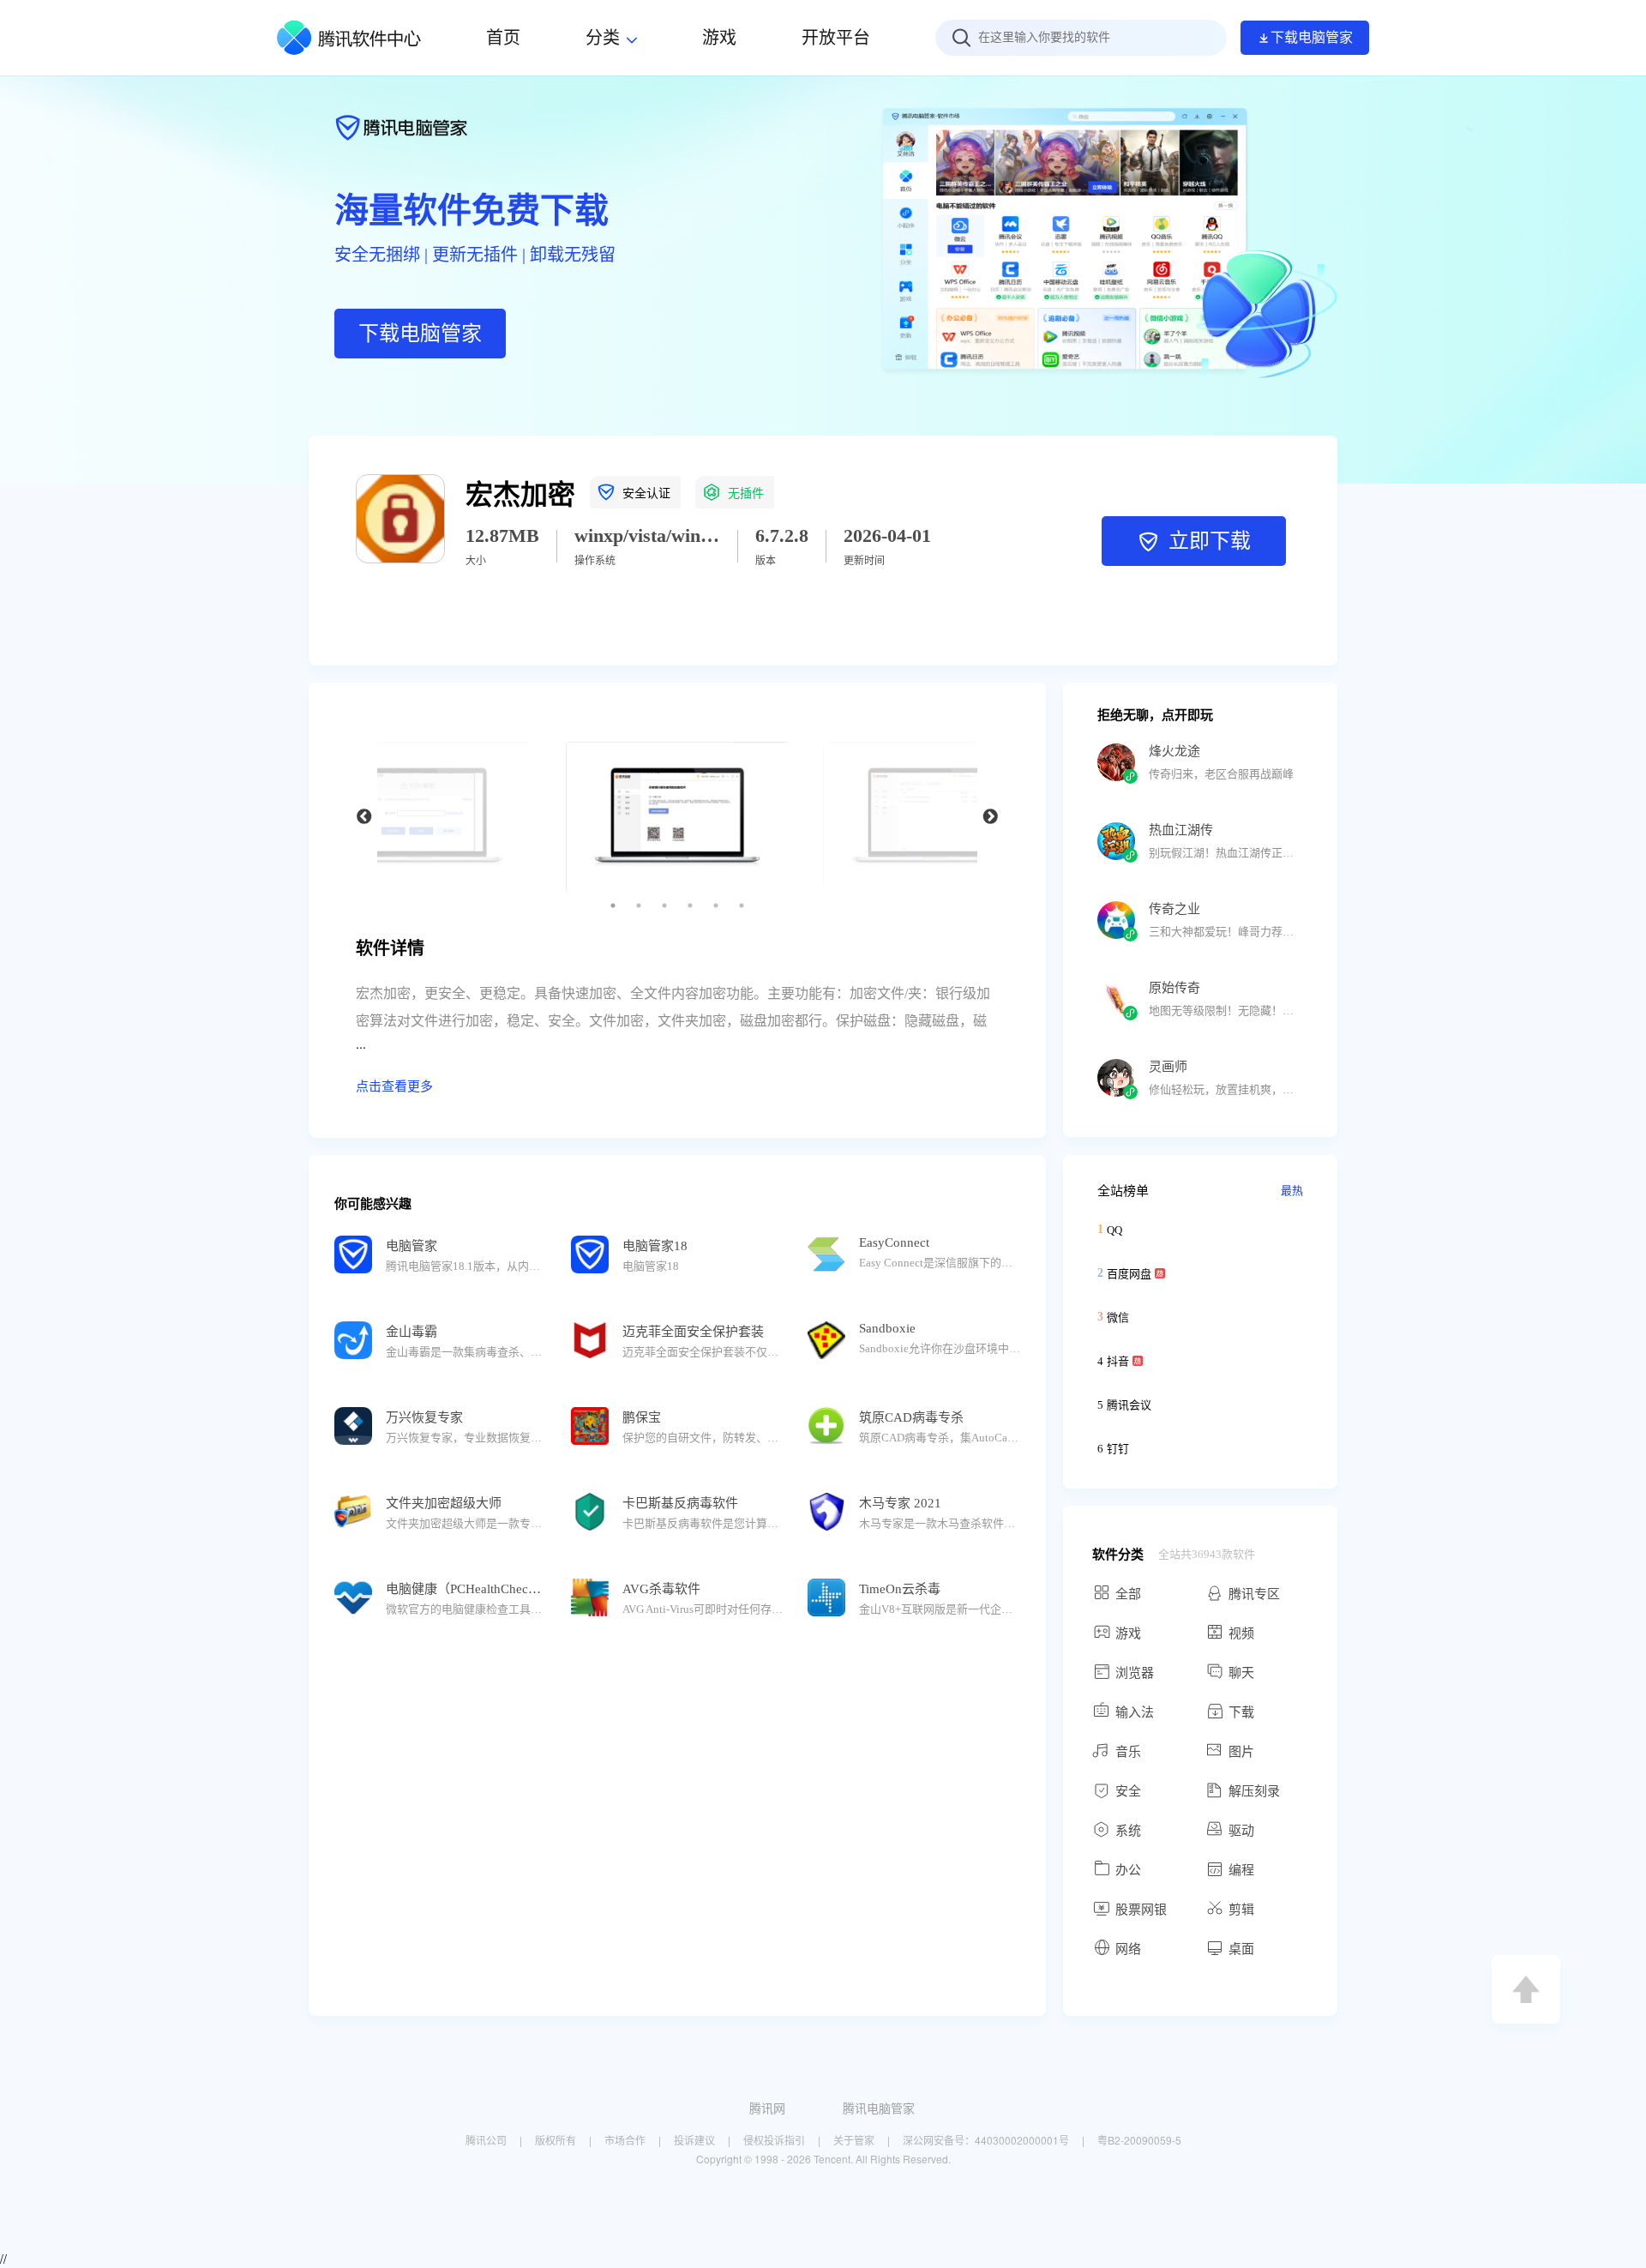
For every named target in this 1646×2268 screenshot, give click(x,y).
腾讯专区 (1254, 1594)
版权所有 (556, 2140)
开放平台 (836, 38)
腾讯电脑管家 (879, 2108)
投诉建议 (694, 2140)
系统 (1128, 1831)
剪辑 (1241, 1910)
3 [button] (664, 905)
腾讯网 (767, 2108)
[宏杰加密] (400, 558)
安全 (1128, 1791)
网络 (1128, 1949)
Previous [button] (364, 817)
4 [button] (690, 905)
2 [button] (639, 905)
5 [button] (716, 905)
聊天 (1241, 1673)
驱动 (1241, 1831)
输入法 (1135, 1712)
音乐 (1128, 1752)
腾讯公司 (486, 2140)
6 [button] (742, 905)
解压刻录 (1254, 1791)
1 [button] (613, 905)
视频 (1241, 1633)
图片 (1241, 1752)
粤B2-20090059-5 (1139, 2140)
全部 (1128, 1594)
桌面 (1241, 1949)
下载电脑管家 (1312, 37)
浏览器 (1135, 1673)
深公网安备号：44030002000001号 (986, 2140)
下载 (1241, 1712)
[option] (677, 817)
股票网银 (1141, 1910)
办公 (1128, 1870)
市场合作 (625, 2140)
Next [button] (990, 817)
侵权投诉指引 (774, 2140)
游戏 (1128, 1633)
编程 (1241, 1870)
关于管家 (854, 2140)
